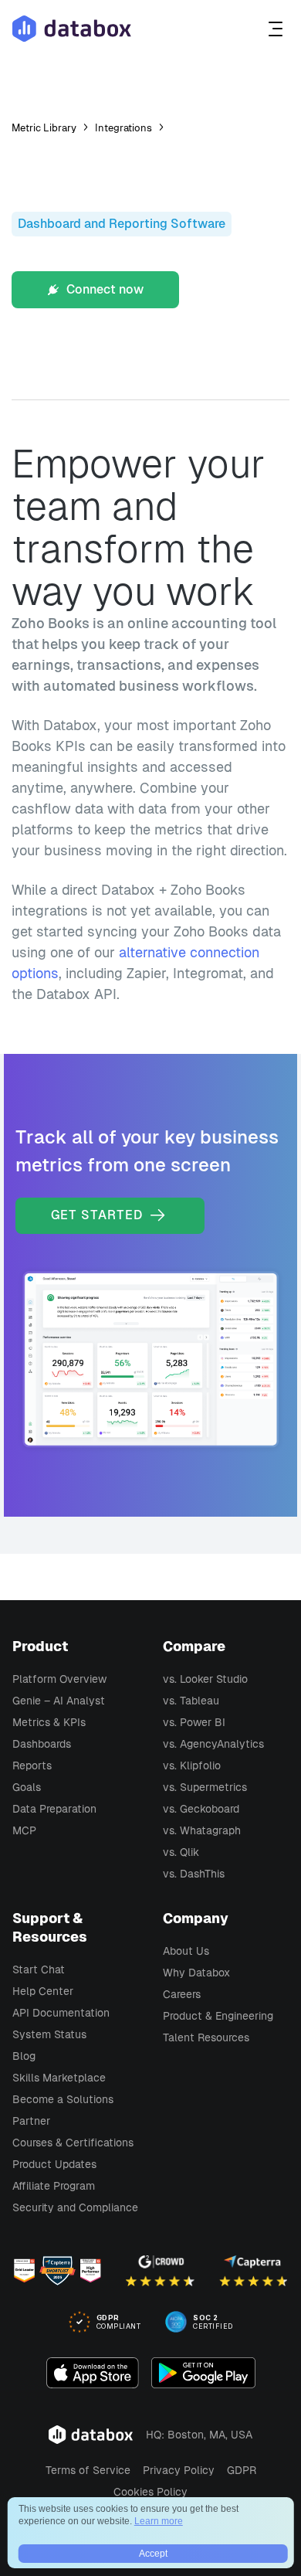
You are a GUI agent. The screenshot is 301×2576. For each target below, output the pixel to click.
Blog (24, 2056)
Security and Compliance (75, 2207)
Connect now (103, 289)
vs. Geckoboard (201, 1809)
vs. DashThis (194, 1874)
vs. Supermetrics (205, 1787)
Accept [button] (153, 2554)
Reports (32, 1765)
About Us (186, 1951)
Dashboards (42, 1744)
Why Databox (196, 1973)
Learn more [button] (159, 2521)
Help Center (43, 1991)
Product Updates (54, 2164)
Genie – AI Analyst (59, 1701)
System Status (49, 2034)
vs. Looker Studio (205, 1679)
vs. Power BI (194, 1722)
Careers (182, 1994)
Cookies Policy (150, 2492)
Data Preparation (54, 1809)
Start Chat (39, 1969)
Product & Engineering (218, 2016)
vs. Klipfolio (192, 1765)
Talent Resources (206, 2037)
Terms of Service (88, 2470)
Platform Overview (59, 1679)
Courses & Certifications (73, 2143)
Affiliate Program (54, 2186)
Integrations (123, 128)
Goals (27, 1787)
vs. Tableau (191, 1701)
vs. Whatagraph (202, 1830)
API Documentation (61, 2013)
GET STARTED (99, 1215)
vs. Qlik (181, 1852)
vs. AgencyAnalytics (213, 1744)
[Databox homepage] (277, 29)
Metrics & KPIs (49, 1722)
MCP (24, 1830)
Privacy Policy (179, 2470)
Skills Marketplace (59, 2078)
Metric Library (44, 128)
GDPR (242, 2470)
